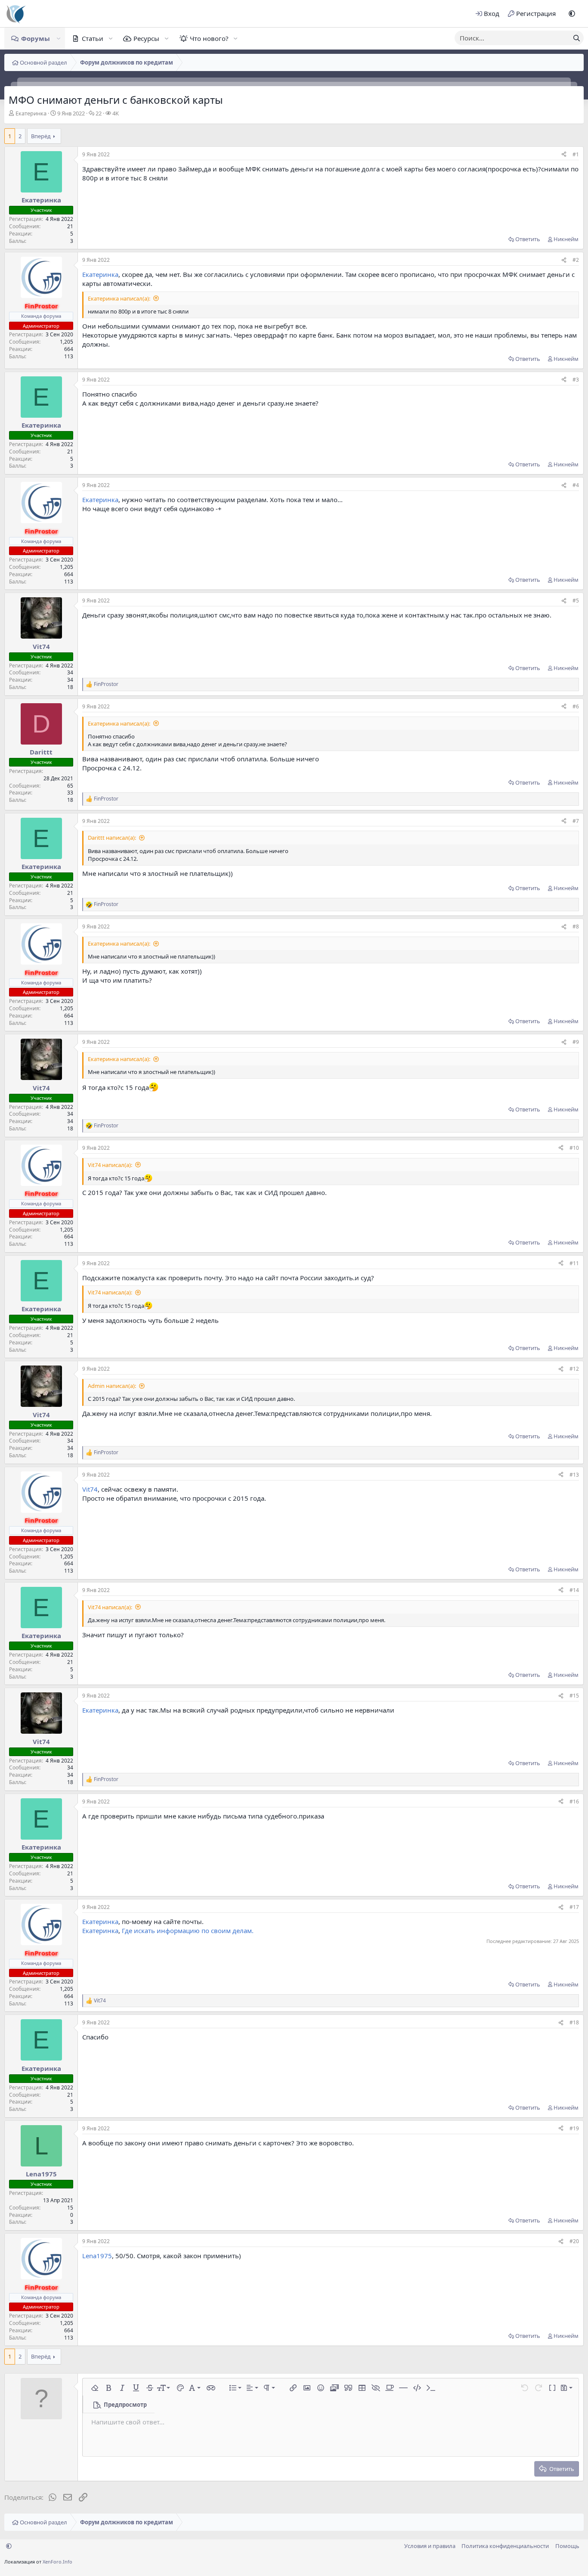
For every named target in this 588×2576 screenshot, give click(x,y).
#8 (576, 926)
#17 (574, 1907)
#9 (576, 1042)
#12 (574, 1369)
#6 (576, 706)
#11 (574, 1263)
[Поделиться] (564, 155)
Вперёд (41, 136)
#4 (576, 485)
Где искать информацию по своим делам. (188, 1930)
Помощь (567, 2546)
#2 (576, 260)
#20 (574, 2241)
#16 (574, 1802)
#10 (574, 1148)
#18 (574, 2022)
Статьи (93, 38)
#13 (574, 1475)
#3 (576, 380)
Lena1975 (97, 2256)
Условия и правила (430, 2546)
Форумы (36, 38)
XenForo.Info (57, 2562)
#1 (576, 154)
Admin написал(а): (112, 1386)
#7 (576, 821)
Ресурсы (146, 38)
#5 (576, 601)
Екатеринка (31, 113)
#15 (574, 1696)
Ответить (528, 239)
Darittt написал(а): (112, 838)
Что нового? (209, 38)
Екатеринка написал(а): (119, 298)
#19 (574, 2128)
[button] (572, 14)
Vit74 (90, 1489)
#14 (574, 1590)
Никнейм (566, 239)
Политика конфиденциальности (505, 2546)
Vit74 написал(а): (110, 1165)
